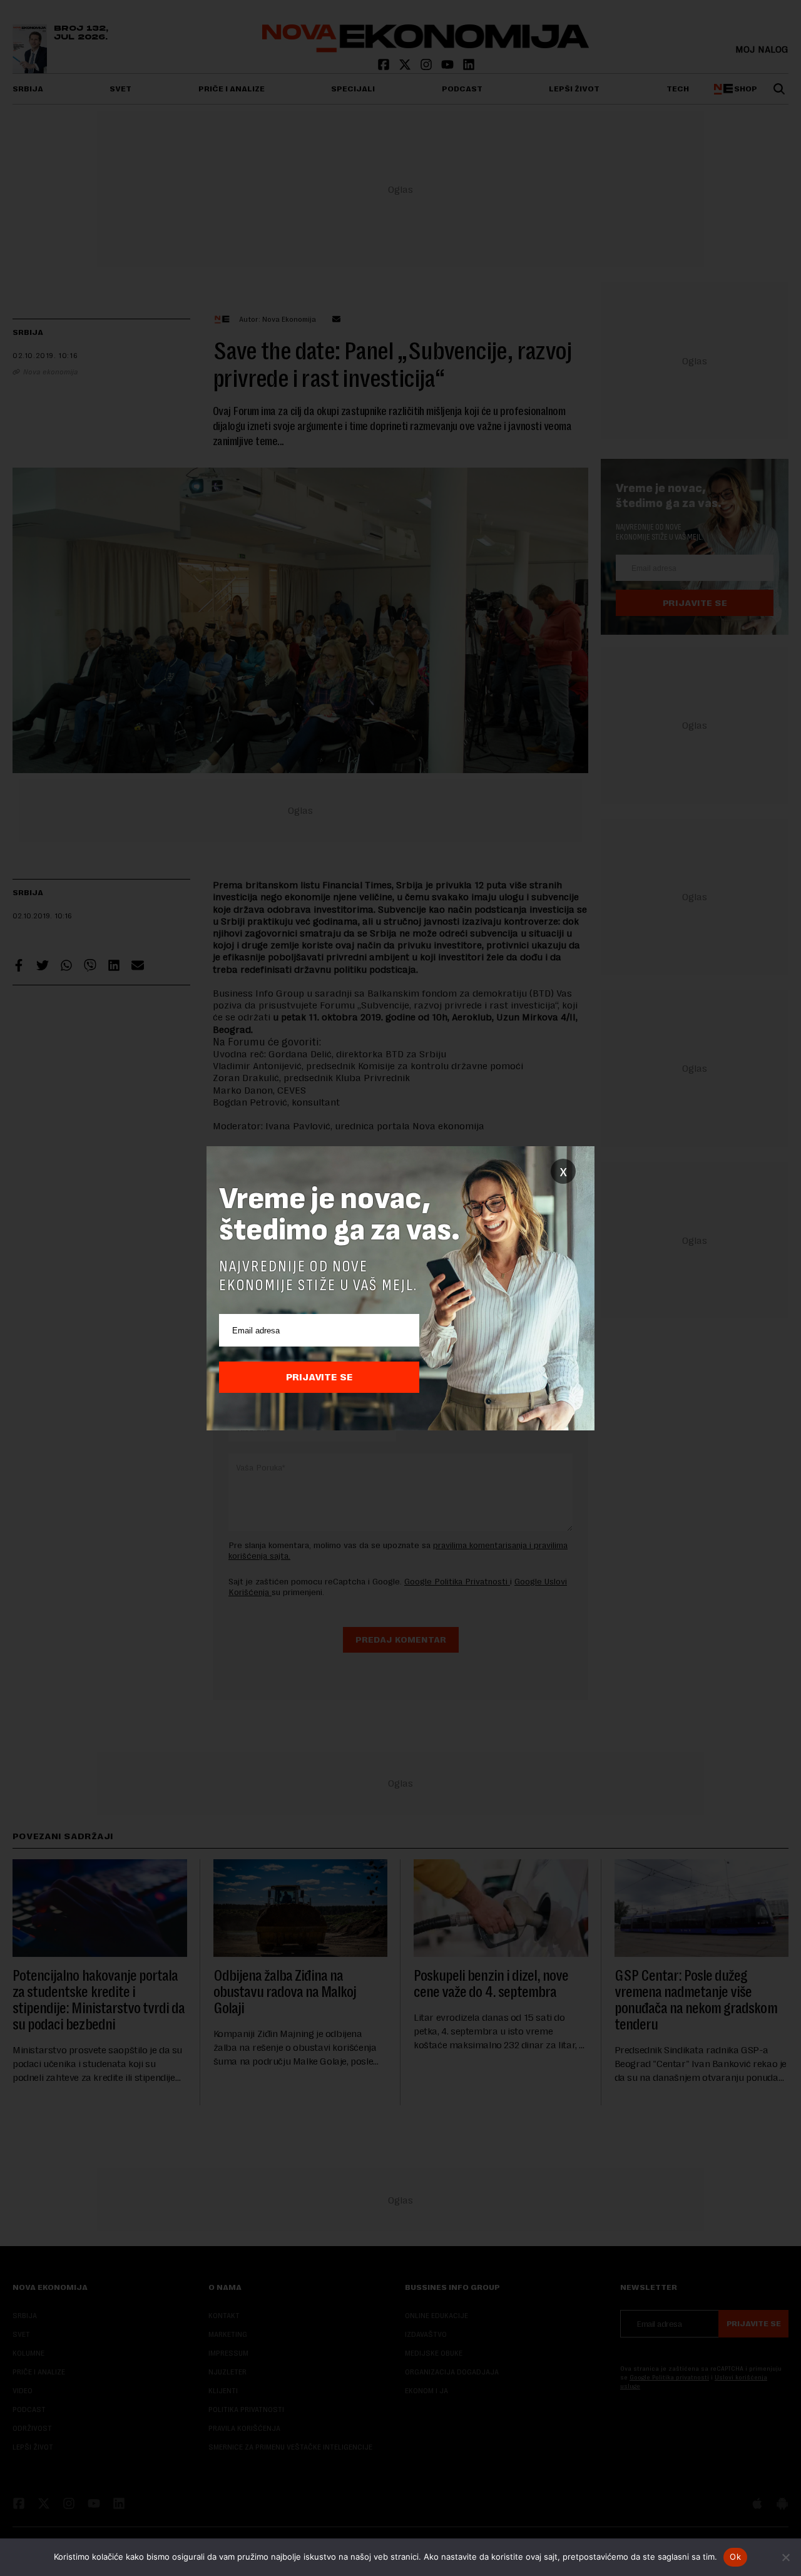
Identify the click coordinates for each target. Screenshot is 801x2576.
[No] (785, 2557)
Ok (735, 2557)
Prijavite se (319, 1377)
